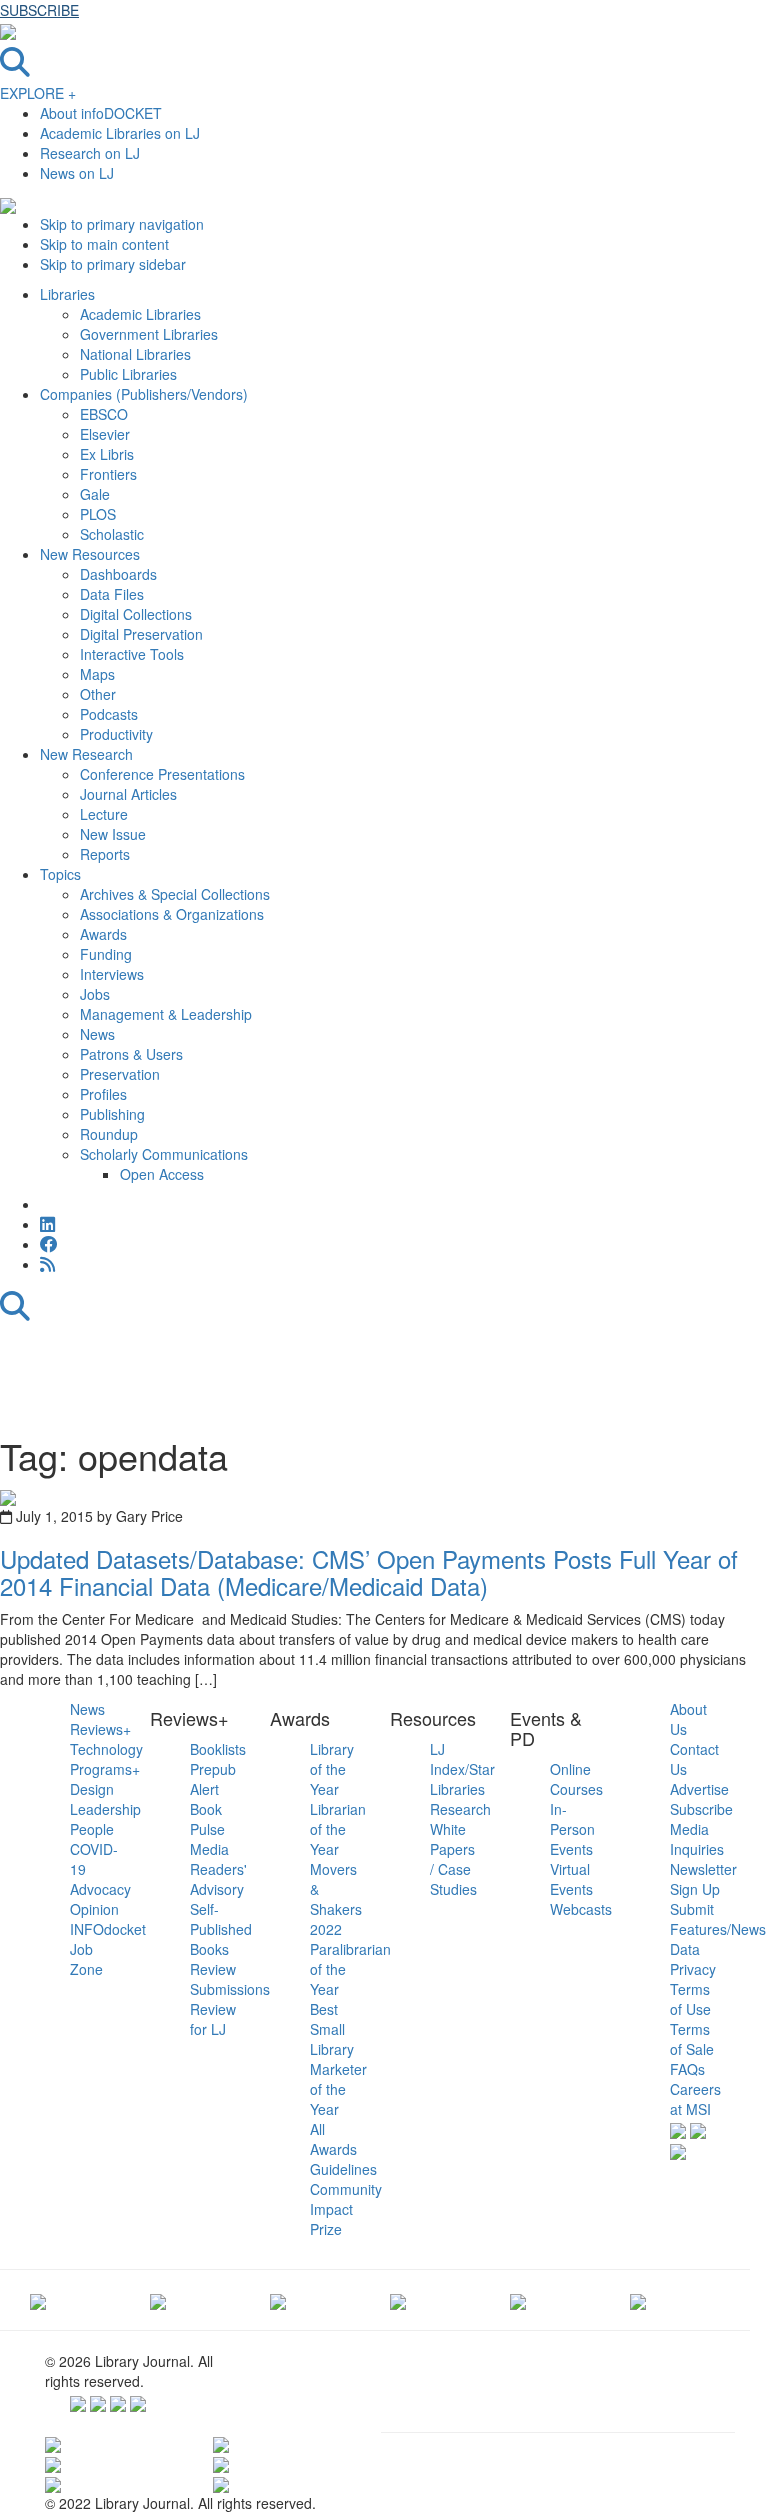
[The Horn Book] (278, 2300)
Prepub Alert (213, 1779)
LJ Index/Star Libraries (462, 1769)
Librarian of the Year (338, 1829)
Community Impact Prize (346, 2209)
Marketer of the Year (338, 2089)
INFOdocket (108, 1929)
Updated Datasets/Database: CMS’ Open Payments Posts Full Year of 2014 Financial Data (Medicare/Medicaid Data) (369, 1571)
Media (209, 1849)
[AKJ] (158, 2300)
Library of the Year (332, 1769)
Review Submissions (230, 1979)
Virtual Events (571, 1879)
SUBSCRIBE (39, 10)
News (87, 1709)
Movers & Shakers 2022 (336, 1899)
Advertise (699, 1789)
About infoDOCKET (101, 113)
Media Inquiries (697, 1839)
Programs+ (105, 1769)
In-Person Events (572, 1829)
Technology (106, 1749)
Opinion (94, 1909)
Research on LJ (90, 153)
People (92, 1829)
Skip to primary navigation (122, 224)
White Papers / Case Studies (453, 1859)
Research (460, 1809)
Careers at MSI (695, 2099)
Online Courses (576, 1779)
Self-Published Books (221, 1929)
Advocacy (100, 1889)
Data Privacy (693, 1959)
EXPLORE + (38, 93)
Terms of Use (690, 1999)
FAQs (687, 2069)
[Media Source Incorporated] (38, 2300)
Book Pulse (207, 1819)
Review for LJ (213, 2019)
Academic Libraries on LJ (120, 133)
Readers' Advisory (218, 1879)
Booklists (218, 1749)
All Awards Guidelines (343, 2149)
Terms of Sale (692, 2039)
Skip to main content (104, 244)
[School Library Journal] (638, 2300)
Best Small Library (332, 2029)
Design (92, 1789)
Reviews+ (100, 1729)
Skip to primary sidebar (113, 264)
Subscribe (701, 1809)
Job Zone (86, 1959)
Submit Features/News (718, 1919)
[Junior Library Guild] (398, 2300)
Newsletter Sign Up (703, 1879)
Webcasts (581, 1909)
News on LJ (77, 173)
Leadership (105, 1809)
